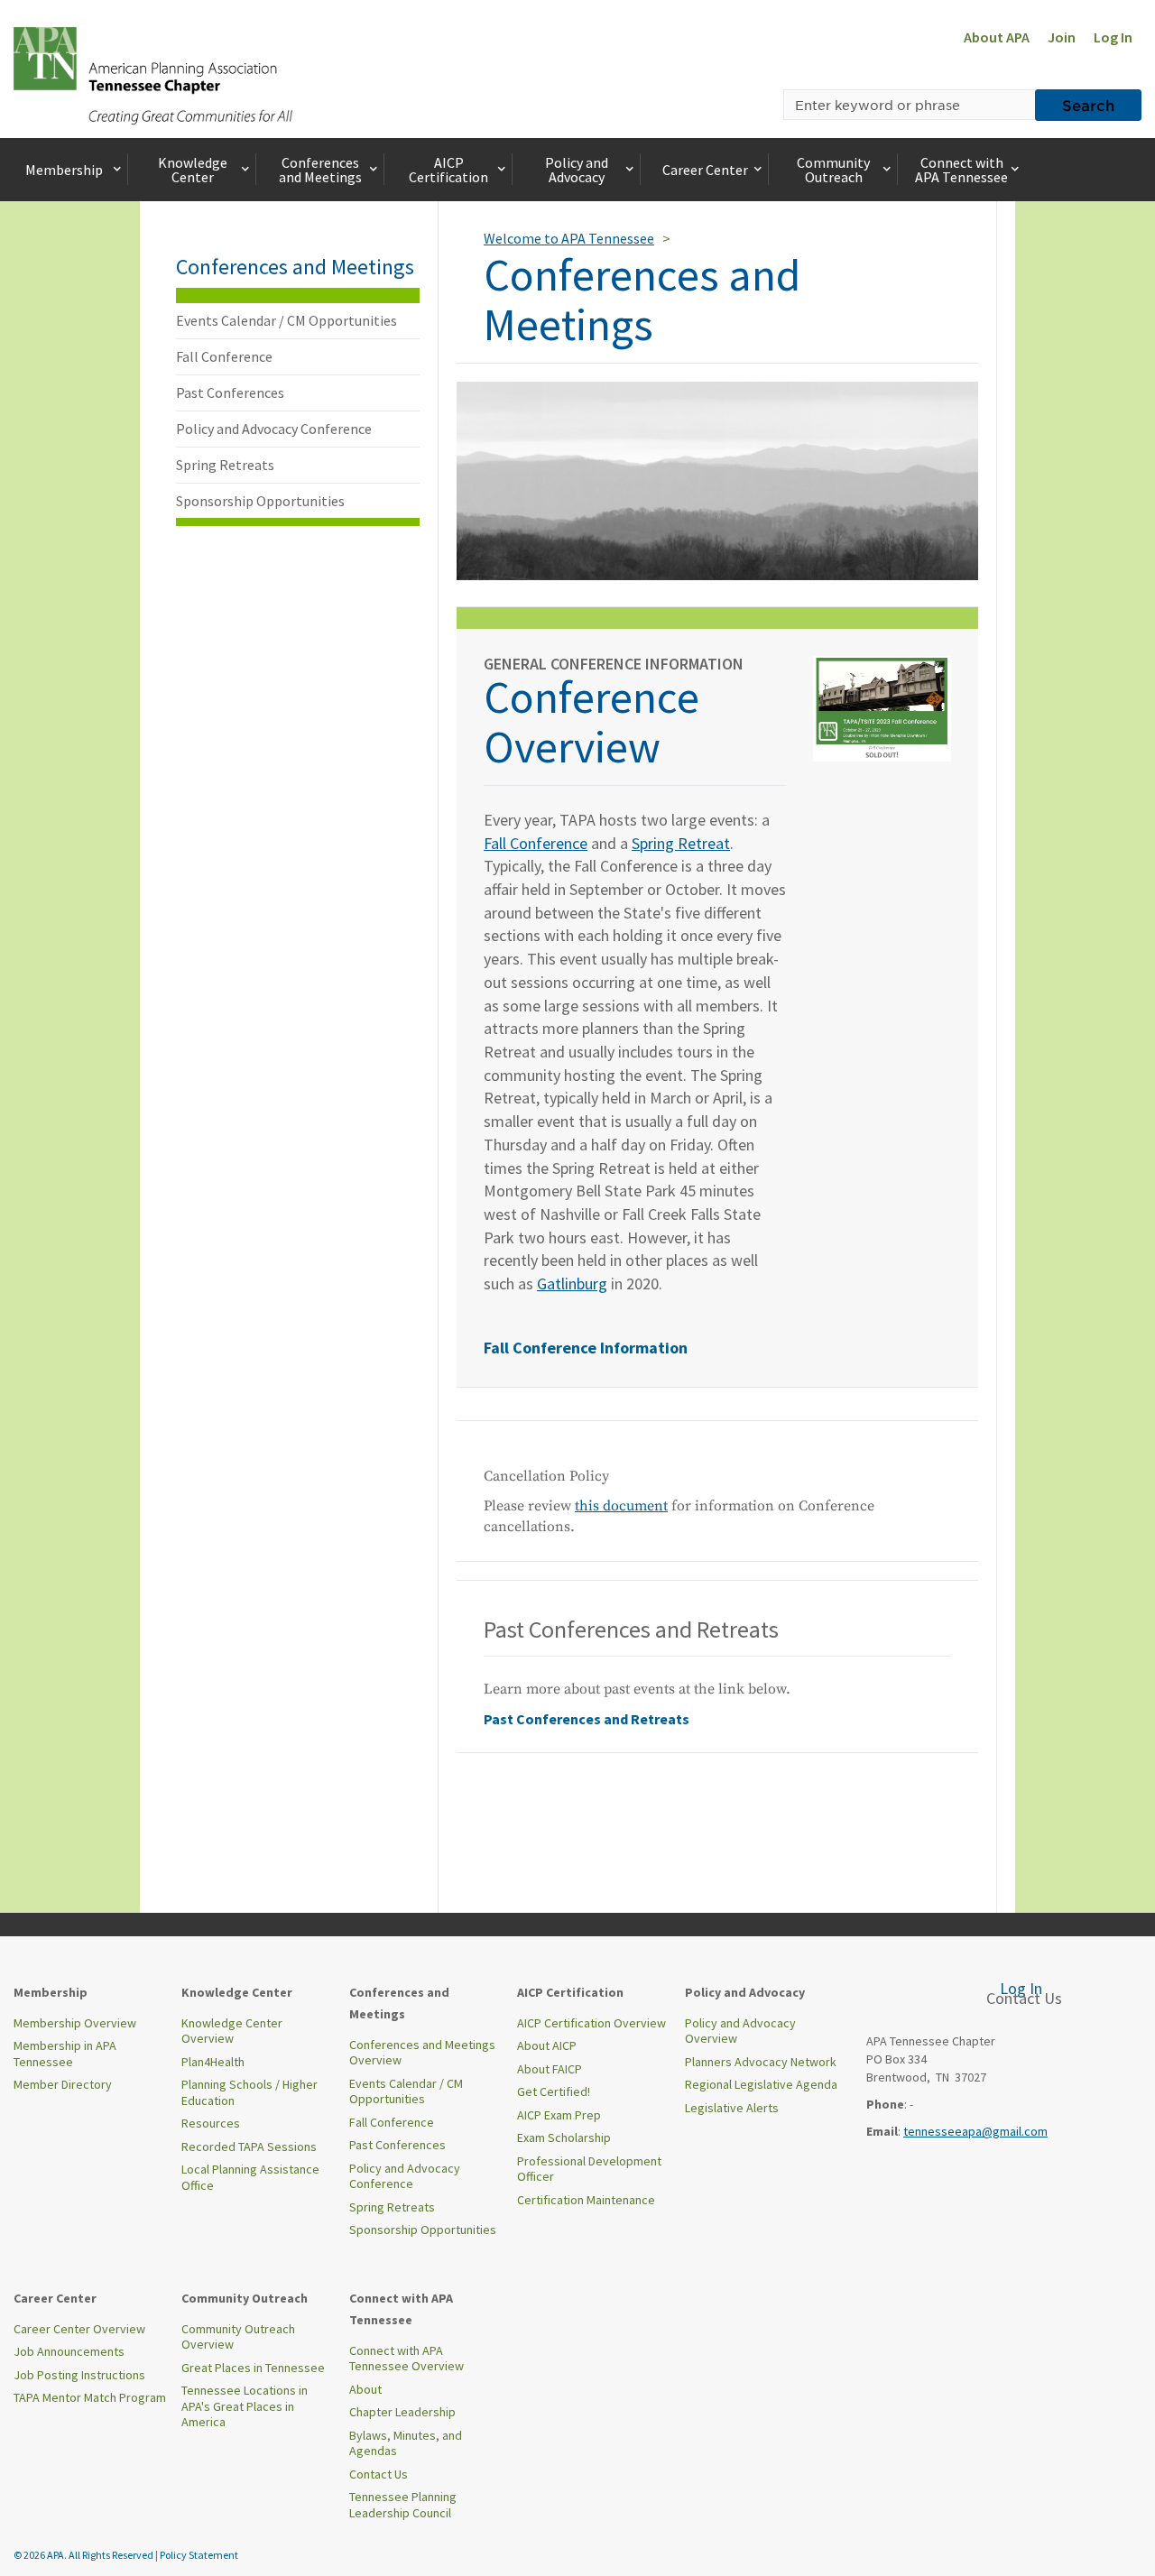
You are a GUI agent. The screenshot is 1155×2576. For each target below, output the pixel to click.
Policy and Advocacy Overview (740, 2031)
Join (1062, 37)
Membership (64, 170)
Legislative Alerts (732, 2108)
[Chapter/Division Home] (153, 74)
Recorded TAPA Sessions (249, 2147)
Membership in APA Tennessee (65, 2054)
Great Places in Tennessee (253, 2368)
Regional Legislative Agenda (761, 2084)
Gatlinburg (572, 1283)
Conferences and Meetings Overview (422, 2053)
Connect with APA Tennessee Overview (407, 2359)
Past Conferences (230, 392)
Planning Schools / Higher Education (249, 2092)
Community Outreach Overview (238, 2337)
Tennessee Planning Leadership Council (403, 2505)
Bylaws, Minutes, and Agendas (406, 2443)
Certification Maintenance (586, 2200)
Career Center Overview (79, 2329)
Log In (1113, 37)
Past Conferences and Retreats (587, 1719)
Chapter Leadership (402, 2412)
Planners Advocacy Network (761, 2062)
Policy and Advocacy (577, 170)
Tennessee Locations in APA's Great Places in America (245, 2406)
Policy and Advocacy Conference (274, 429)
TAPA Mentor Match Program (90, 2397)
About (365, 2389)
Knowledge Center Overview (232, 2031)
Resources (211, 2123)
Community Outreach (833, 170)
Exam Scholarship (564, 2137)
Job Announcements (69, 2351)
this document (621, 1506)
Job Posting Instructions (79, 2375)
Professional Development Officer (589, 2169)
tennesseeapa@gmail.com (975, 2131)
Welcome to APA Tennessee (569, 238)
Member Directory (63, 2084)
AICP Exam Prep (559, 2115)
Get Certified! (554, 2091)
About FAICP (550, 2069)
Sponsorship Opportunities (260, 501)
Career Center (705, 170)
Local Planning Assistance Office (250, 2177)
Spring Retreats (225, 465)
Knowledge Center (193, 170)
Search (1088, 105)
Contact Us (379, 2474)
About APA (997, 37)
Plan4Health (213, 2062)
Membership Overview (75, 2023)
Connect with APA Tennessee (961, 170)
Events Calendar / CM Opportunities (286, 320)
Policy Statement (199, 2555)
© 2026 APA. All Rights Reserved (84, 2555)
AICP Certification (448, 170)
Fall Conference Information (586, 1348)
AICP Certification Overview (591, 2023)
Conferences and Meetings (320, 170)
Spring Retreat (681, 843)
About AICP (547, 2045)
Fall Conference (224, 356)
